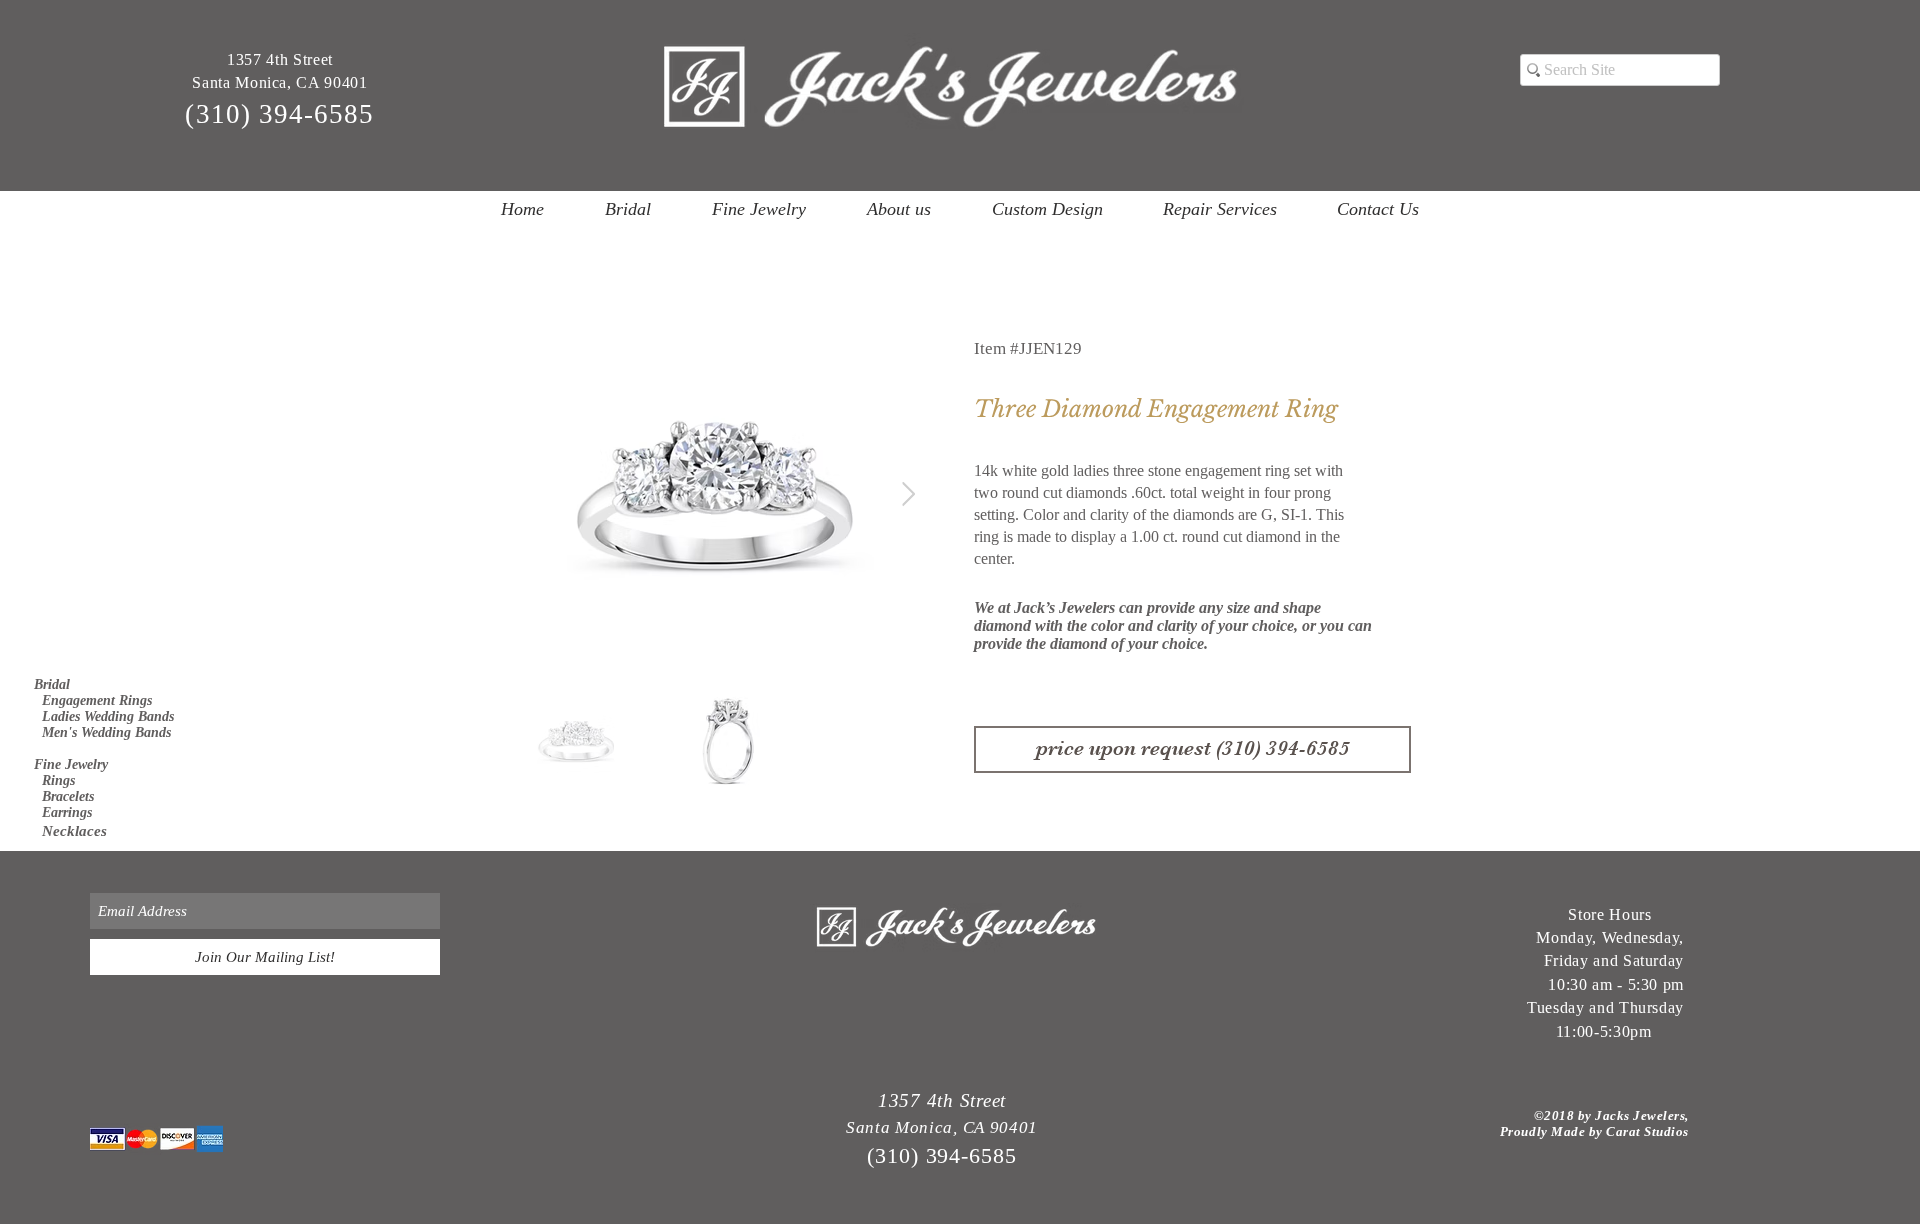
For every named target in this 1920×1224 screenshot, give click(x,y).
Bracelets (64, 796)
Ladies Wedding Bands (104, 716)
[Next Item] (908, 493)
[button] (627, 209)
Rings (54, 780)
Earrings (63, 812)
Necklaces (70, 831)
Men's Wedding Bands (102, 732)
